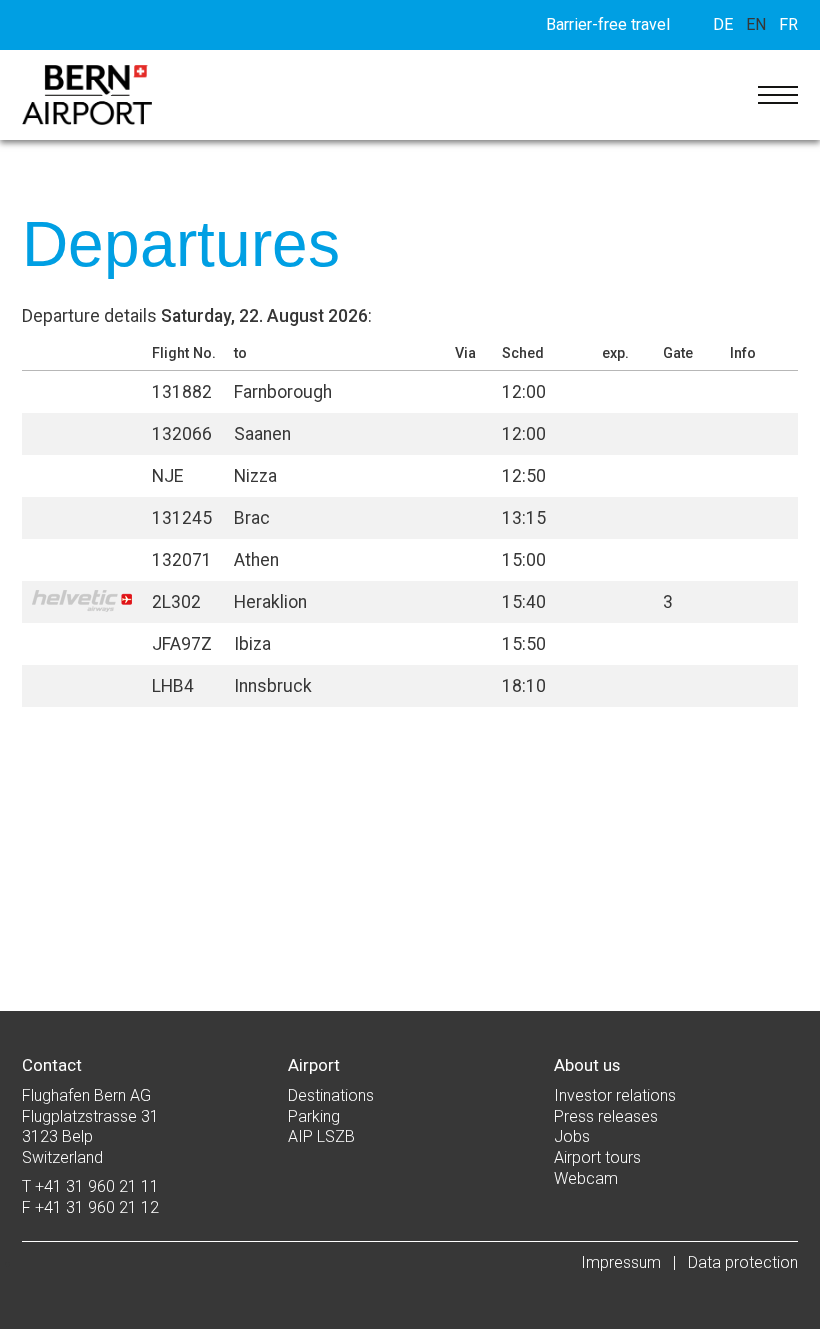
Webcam (586, 1178)
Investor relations (615, 1095)
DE (723, 24)
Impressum (621, 1262)
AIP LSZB (321, 1136)
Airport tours (597, 1157)
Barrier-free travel (608, 24)
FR (788, 24)
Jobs (572, 1136)
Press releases (606, 1116)
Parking (314, 1116)
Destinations (331, 1095)
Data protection (743, 1262)
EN (756, 24)
